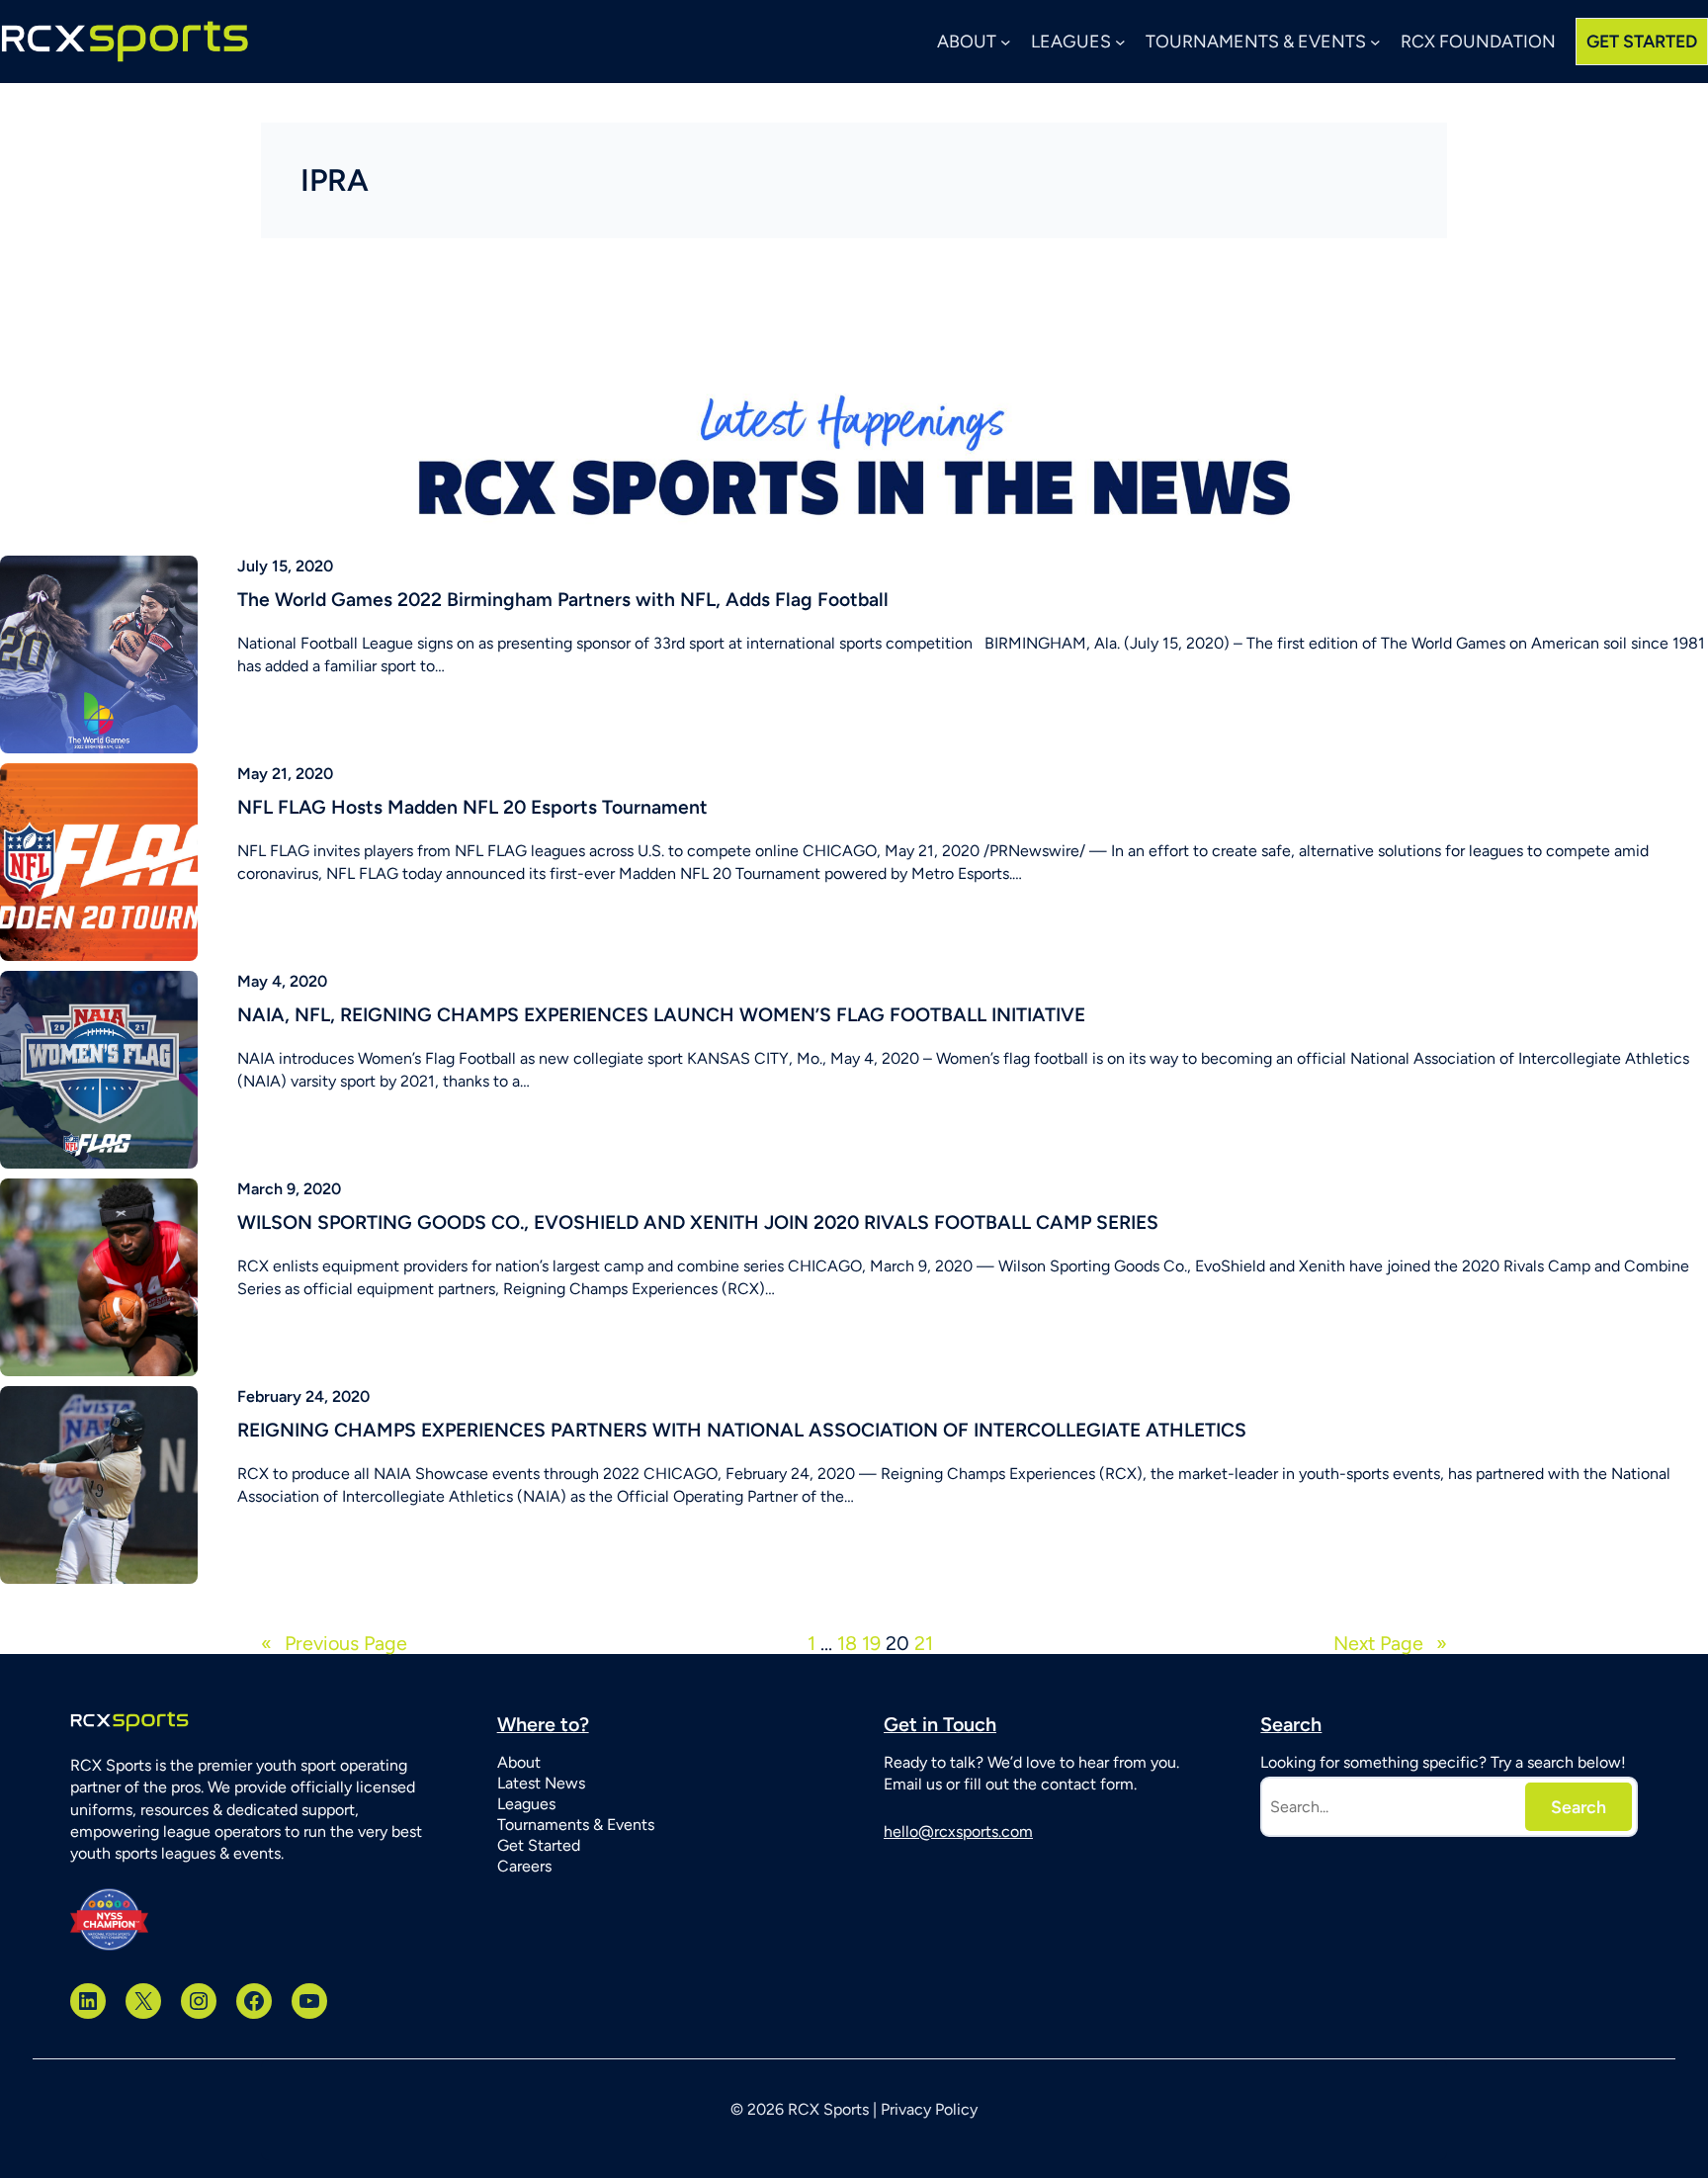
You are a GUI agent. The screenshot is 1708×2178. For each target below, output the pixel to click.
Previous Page (334, 1644)
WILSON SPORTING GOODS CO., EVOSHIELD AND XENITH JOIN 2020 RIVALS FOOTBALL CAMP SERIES (698, 1222)
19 (871, 1643)
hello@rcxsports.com (958, 1831)
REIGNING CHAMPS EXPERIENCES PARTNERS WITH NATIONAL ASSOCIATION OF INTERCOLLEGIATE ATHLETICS (742, 1430)
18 (847, 1643)
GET (1642, 41)
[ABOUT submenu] (1006, 42)
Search (1579, 1807)
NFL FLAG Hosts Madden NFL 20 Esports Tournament (472, 807)
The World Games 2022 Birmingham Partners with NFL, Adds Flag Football (563, 600)
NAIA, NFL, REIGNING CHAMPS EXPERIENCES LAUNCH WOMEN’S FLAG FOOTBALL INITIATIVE (661, 1015)
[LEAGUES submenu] (1120, 42)
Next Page (1390, 1644)
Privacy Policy (929, 2109)
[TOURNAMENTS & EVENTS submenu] (1375, 42)
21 (924, 1643)
